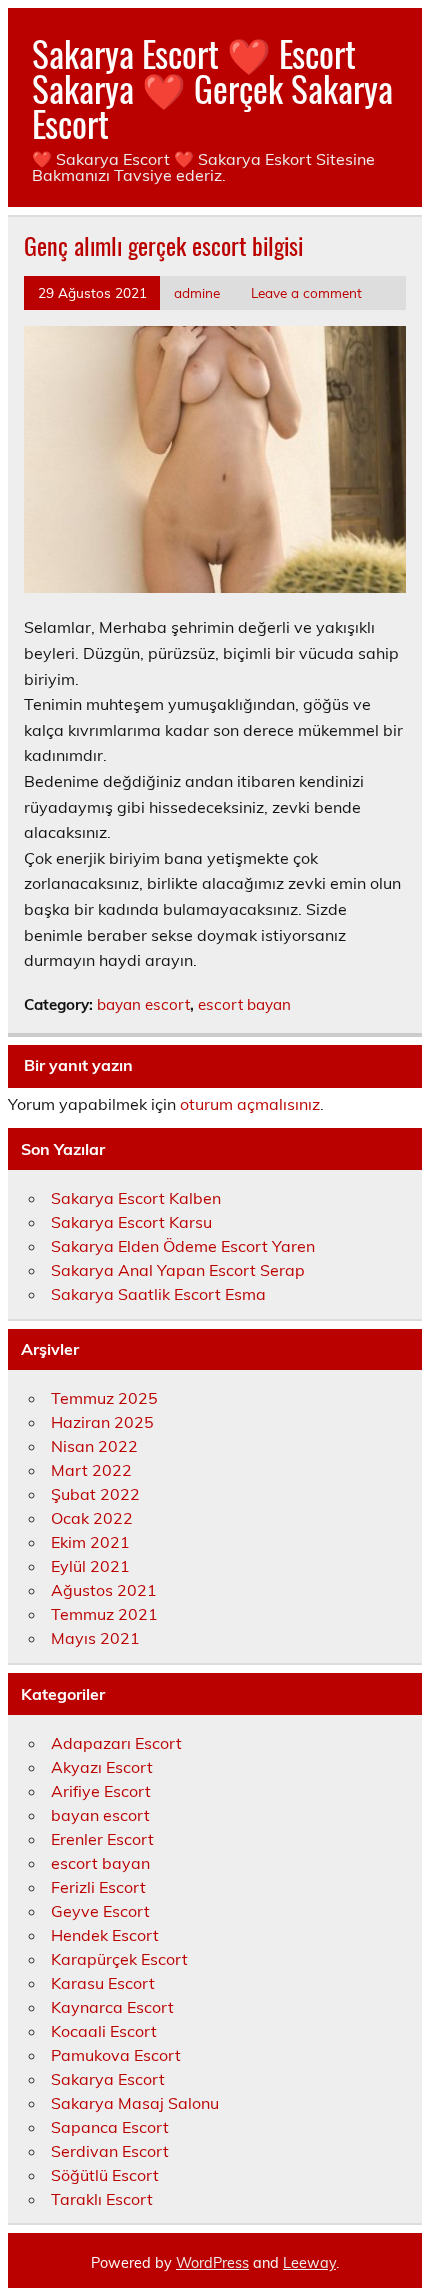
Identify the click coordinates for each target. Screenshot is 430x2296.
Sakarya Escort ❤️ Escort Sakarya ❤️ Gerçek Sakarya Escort (212, 88)
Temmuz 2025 (104, 1398)
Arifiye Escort (101, 1791)
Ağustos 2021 (104, 1590)
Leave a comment (306, 292)
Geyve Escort (100, 1911)
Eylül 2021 (90, 1566)
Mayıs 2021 (95, 1638)
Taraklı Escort (102, 2199)
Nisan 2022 (94, 1446)
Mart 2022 (91, 1470)
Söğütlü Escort (105, 2175)
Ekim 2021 (90, 1542)
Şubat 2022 (95, 1494)
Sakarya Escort (108, 2079)
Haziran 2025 (102, 1422)
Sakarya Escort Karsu (131, 1222)
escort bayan (244, 1004)
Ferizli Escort (98, 1887)
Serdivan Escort (110, 2151)
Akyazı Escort (102, 1767)
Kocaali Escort (104, 2031)
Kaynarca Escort (112, 2007)
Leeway (309, 2263)
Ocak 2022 (92, 1518)
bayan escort (143, 1004)
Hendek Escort (105, 1935)
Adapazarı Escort (116, 1743)
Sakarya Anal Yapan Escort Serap (178, 1270)
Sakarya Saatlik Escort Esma (158, 1294)
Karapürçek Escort (119, 1959)
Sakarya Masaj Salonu (135, 2103)
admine (197, 292)
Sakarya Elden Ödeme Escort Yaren (183, 1246)
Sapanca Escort (110, 2127)
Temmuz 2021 (104, 1614)
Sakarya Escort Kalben (136, 1198)
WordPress (212, 2263)
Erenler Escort (102, 1839)
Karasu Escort (103, 1983)
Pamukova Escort (116, 2055)
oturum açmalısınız (250, 1104)
